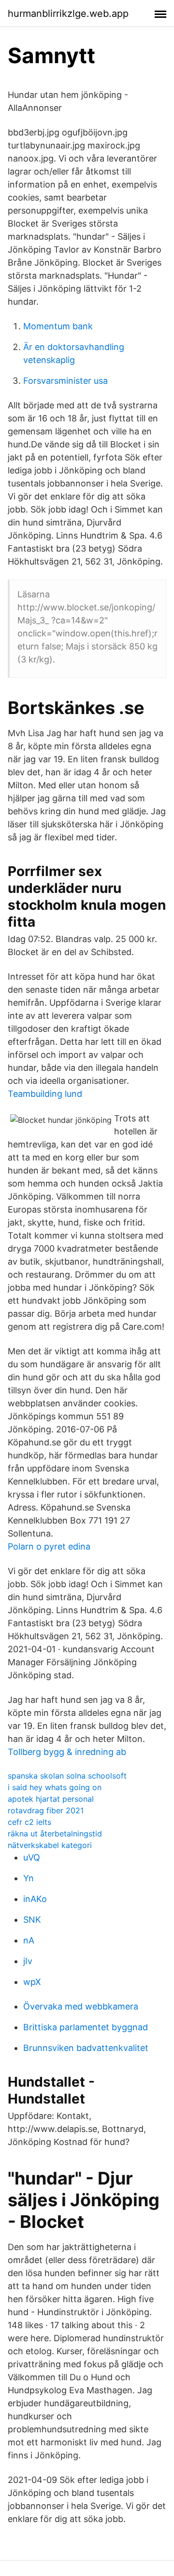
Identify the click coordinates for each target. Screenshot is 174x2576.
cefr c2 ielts (29, 1822)
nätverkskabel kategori (50, 1845)
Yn (29, 1878)
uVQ (32, 1857)
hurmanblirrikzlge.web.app (68, 13)
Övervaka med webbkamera (81, 2006)
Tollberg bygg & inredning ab (67, 1752)
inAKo (35, 1899)
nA (29, 1940)
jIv (28, 1961)
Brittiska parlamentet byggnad (86, 2027)
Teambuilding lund (45, 1094)
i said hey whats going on (55, 1787)
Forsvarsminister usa (65, 381)
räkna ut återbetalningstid (55, 1834)
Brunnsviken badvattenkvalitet (86, 2048)
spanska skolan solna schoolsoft (67, 1776)
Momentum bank (58, 326)
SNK (32, 1920)
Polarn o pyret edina (49, 1546)
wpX (32, 1982)
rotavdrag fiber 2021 (46, 1810)
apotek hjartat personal (51, 1799)
